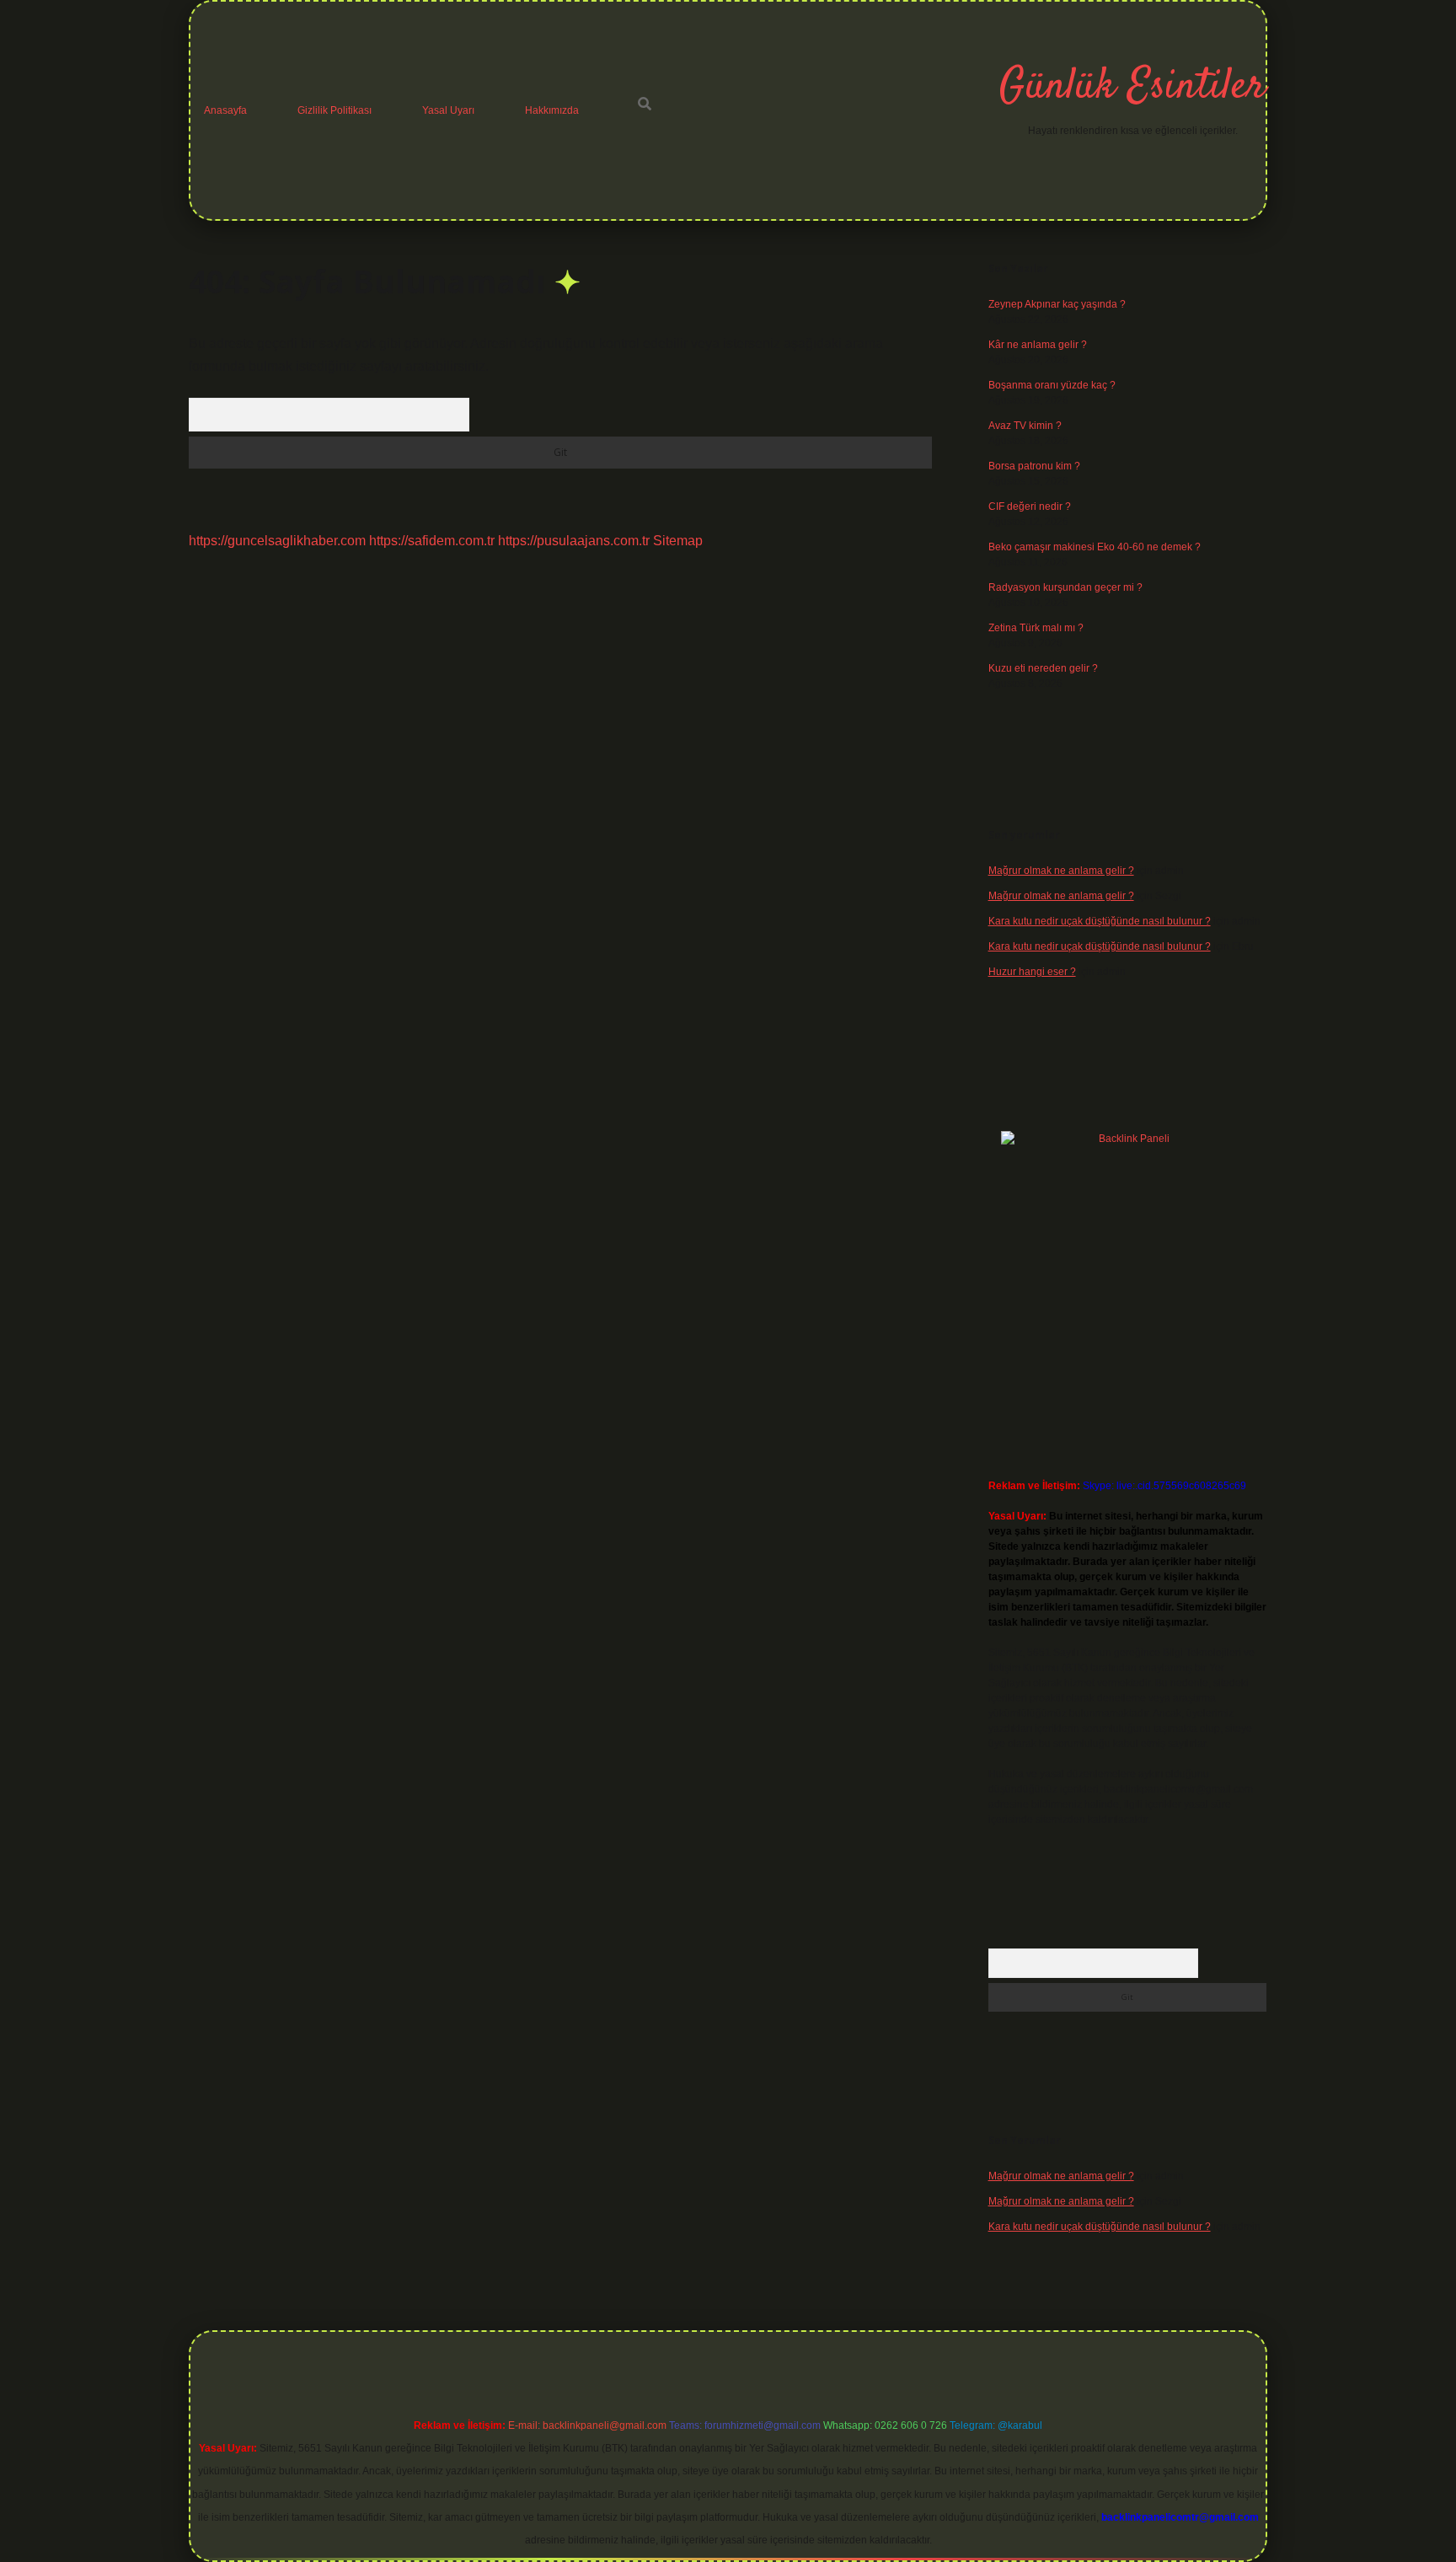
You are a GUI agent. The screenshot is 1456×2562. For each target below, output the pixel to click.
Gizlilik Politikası (335, 110)
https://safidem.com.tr (432, 541)
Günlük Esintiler (1132, 87)
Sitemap (678, 541)
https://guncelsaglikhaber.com (277, 541)
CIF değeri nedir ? (1030, 507)
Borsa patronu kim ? (1034, 466)
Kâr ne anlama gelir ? (1038, 345)
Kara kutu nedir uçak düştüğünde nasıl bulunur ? (1100, 921)
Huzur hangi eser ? (1032, 972)
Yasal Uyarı (448, 110)
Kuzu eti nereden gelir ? (1043, 668)
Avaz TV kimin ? (1025, 426)
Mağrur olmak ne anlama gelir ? (1061, 871)
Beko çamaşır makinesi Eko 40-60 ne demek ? (1095, 547)
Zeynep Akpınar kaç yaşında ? (1057, 304)
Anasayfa (225, 110)
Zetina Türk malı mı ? (1036, 628)
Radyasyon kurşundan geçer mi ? (1065, 587)
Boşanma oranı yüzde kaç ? (1052, 385)
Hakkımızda (552, 110)
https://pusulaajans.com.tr (574, 541)
